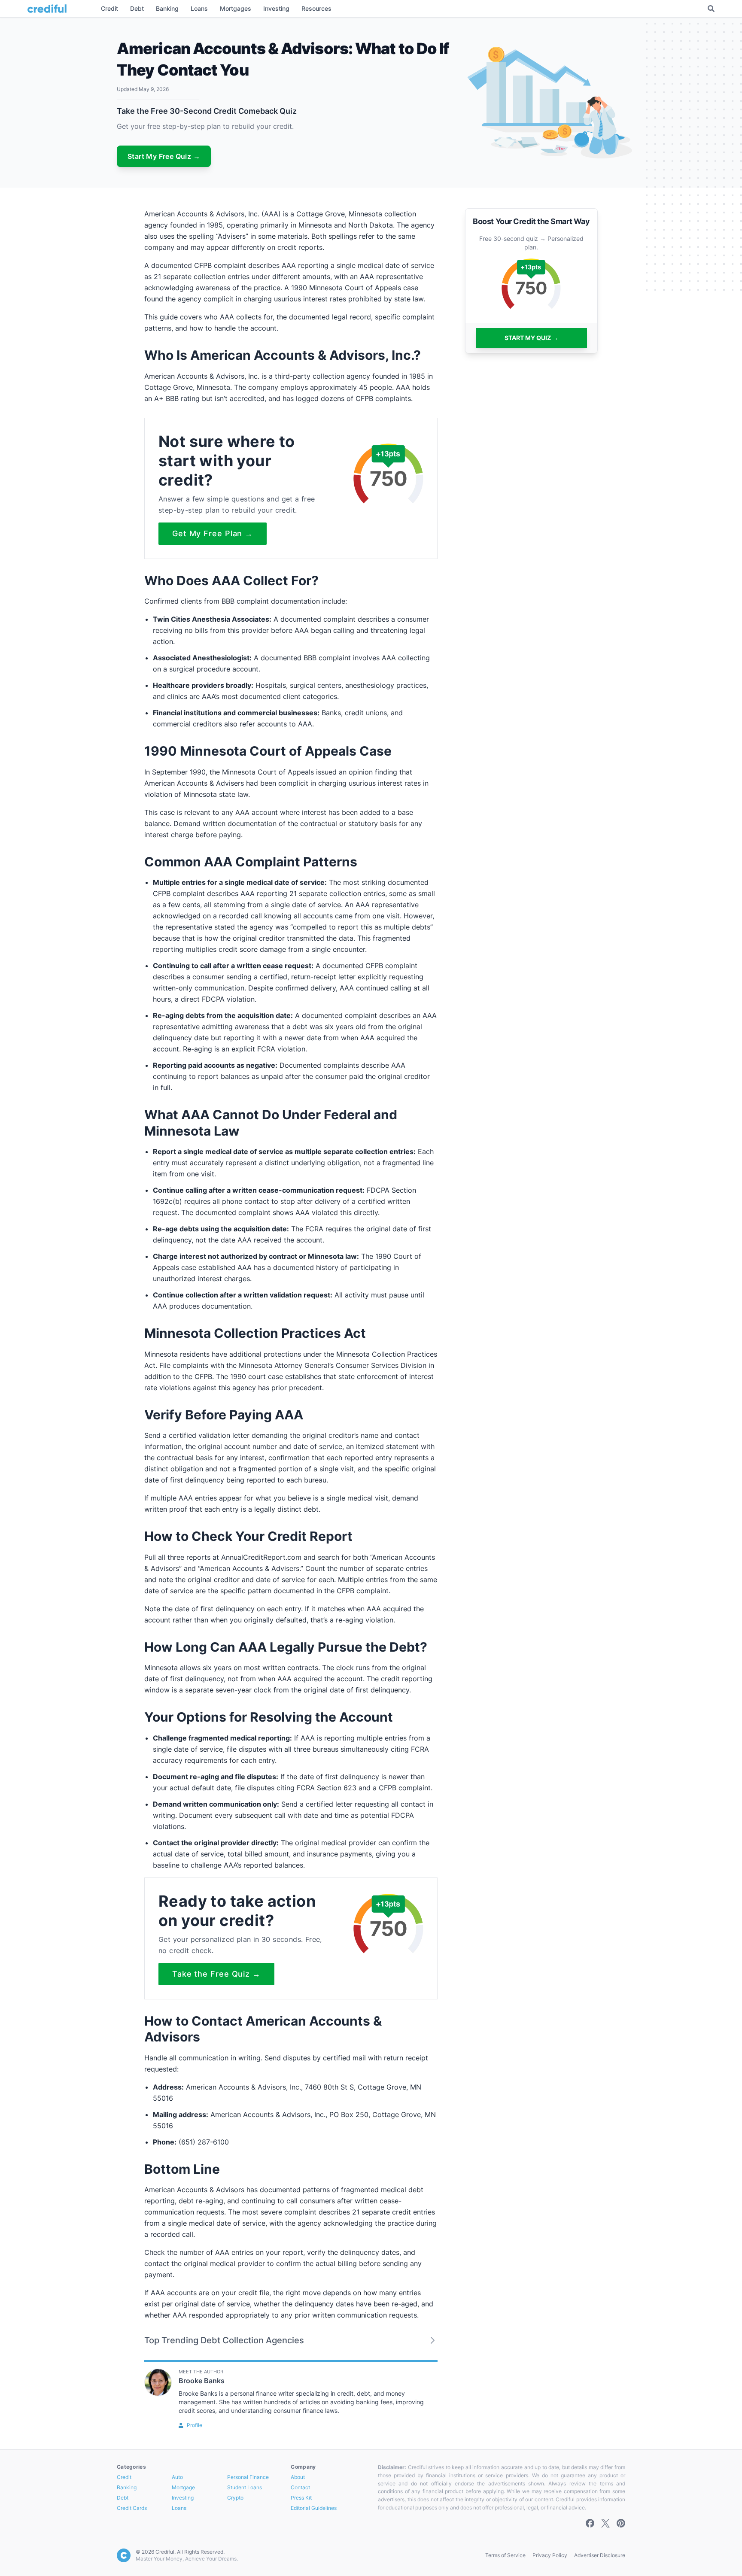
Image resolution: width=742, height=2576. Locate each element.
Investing (183, 2498)
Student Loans (245, 2487)
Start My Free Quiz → (164, 156)
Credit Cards (132, 2508)
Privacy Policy (550, 2555)
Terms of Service (505, 2555)
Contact (300, 2487)
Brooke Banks (202, 2381)
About (298, 2477)
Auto (177, 2477)
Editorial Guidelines (314, 2508)
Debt (123, 2498)
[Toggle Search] (711, 9)
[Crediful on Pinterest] (621, 2523)
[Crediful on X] (605, 2523)
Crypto (235, 2498)
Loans (179, 2508)
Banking (127, 2487)
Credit (124, 2477)
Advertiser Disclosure (600, 2555)
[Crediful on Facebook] (590, 2523)
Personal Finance (248, 2477)
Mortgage (183, 2487)
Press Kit (301, 2498)
